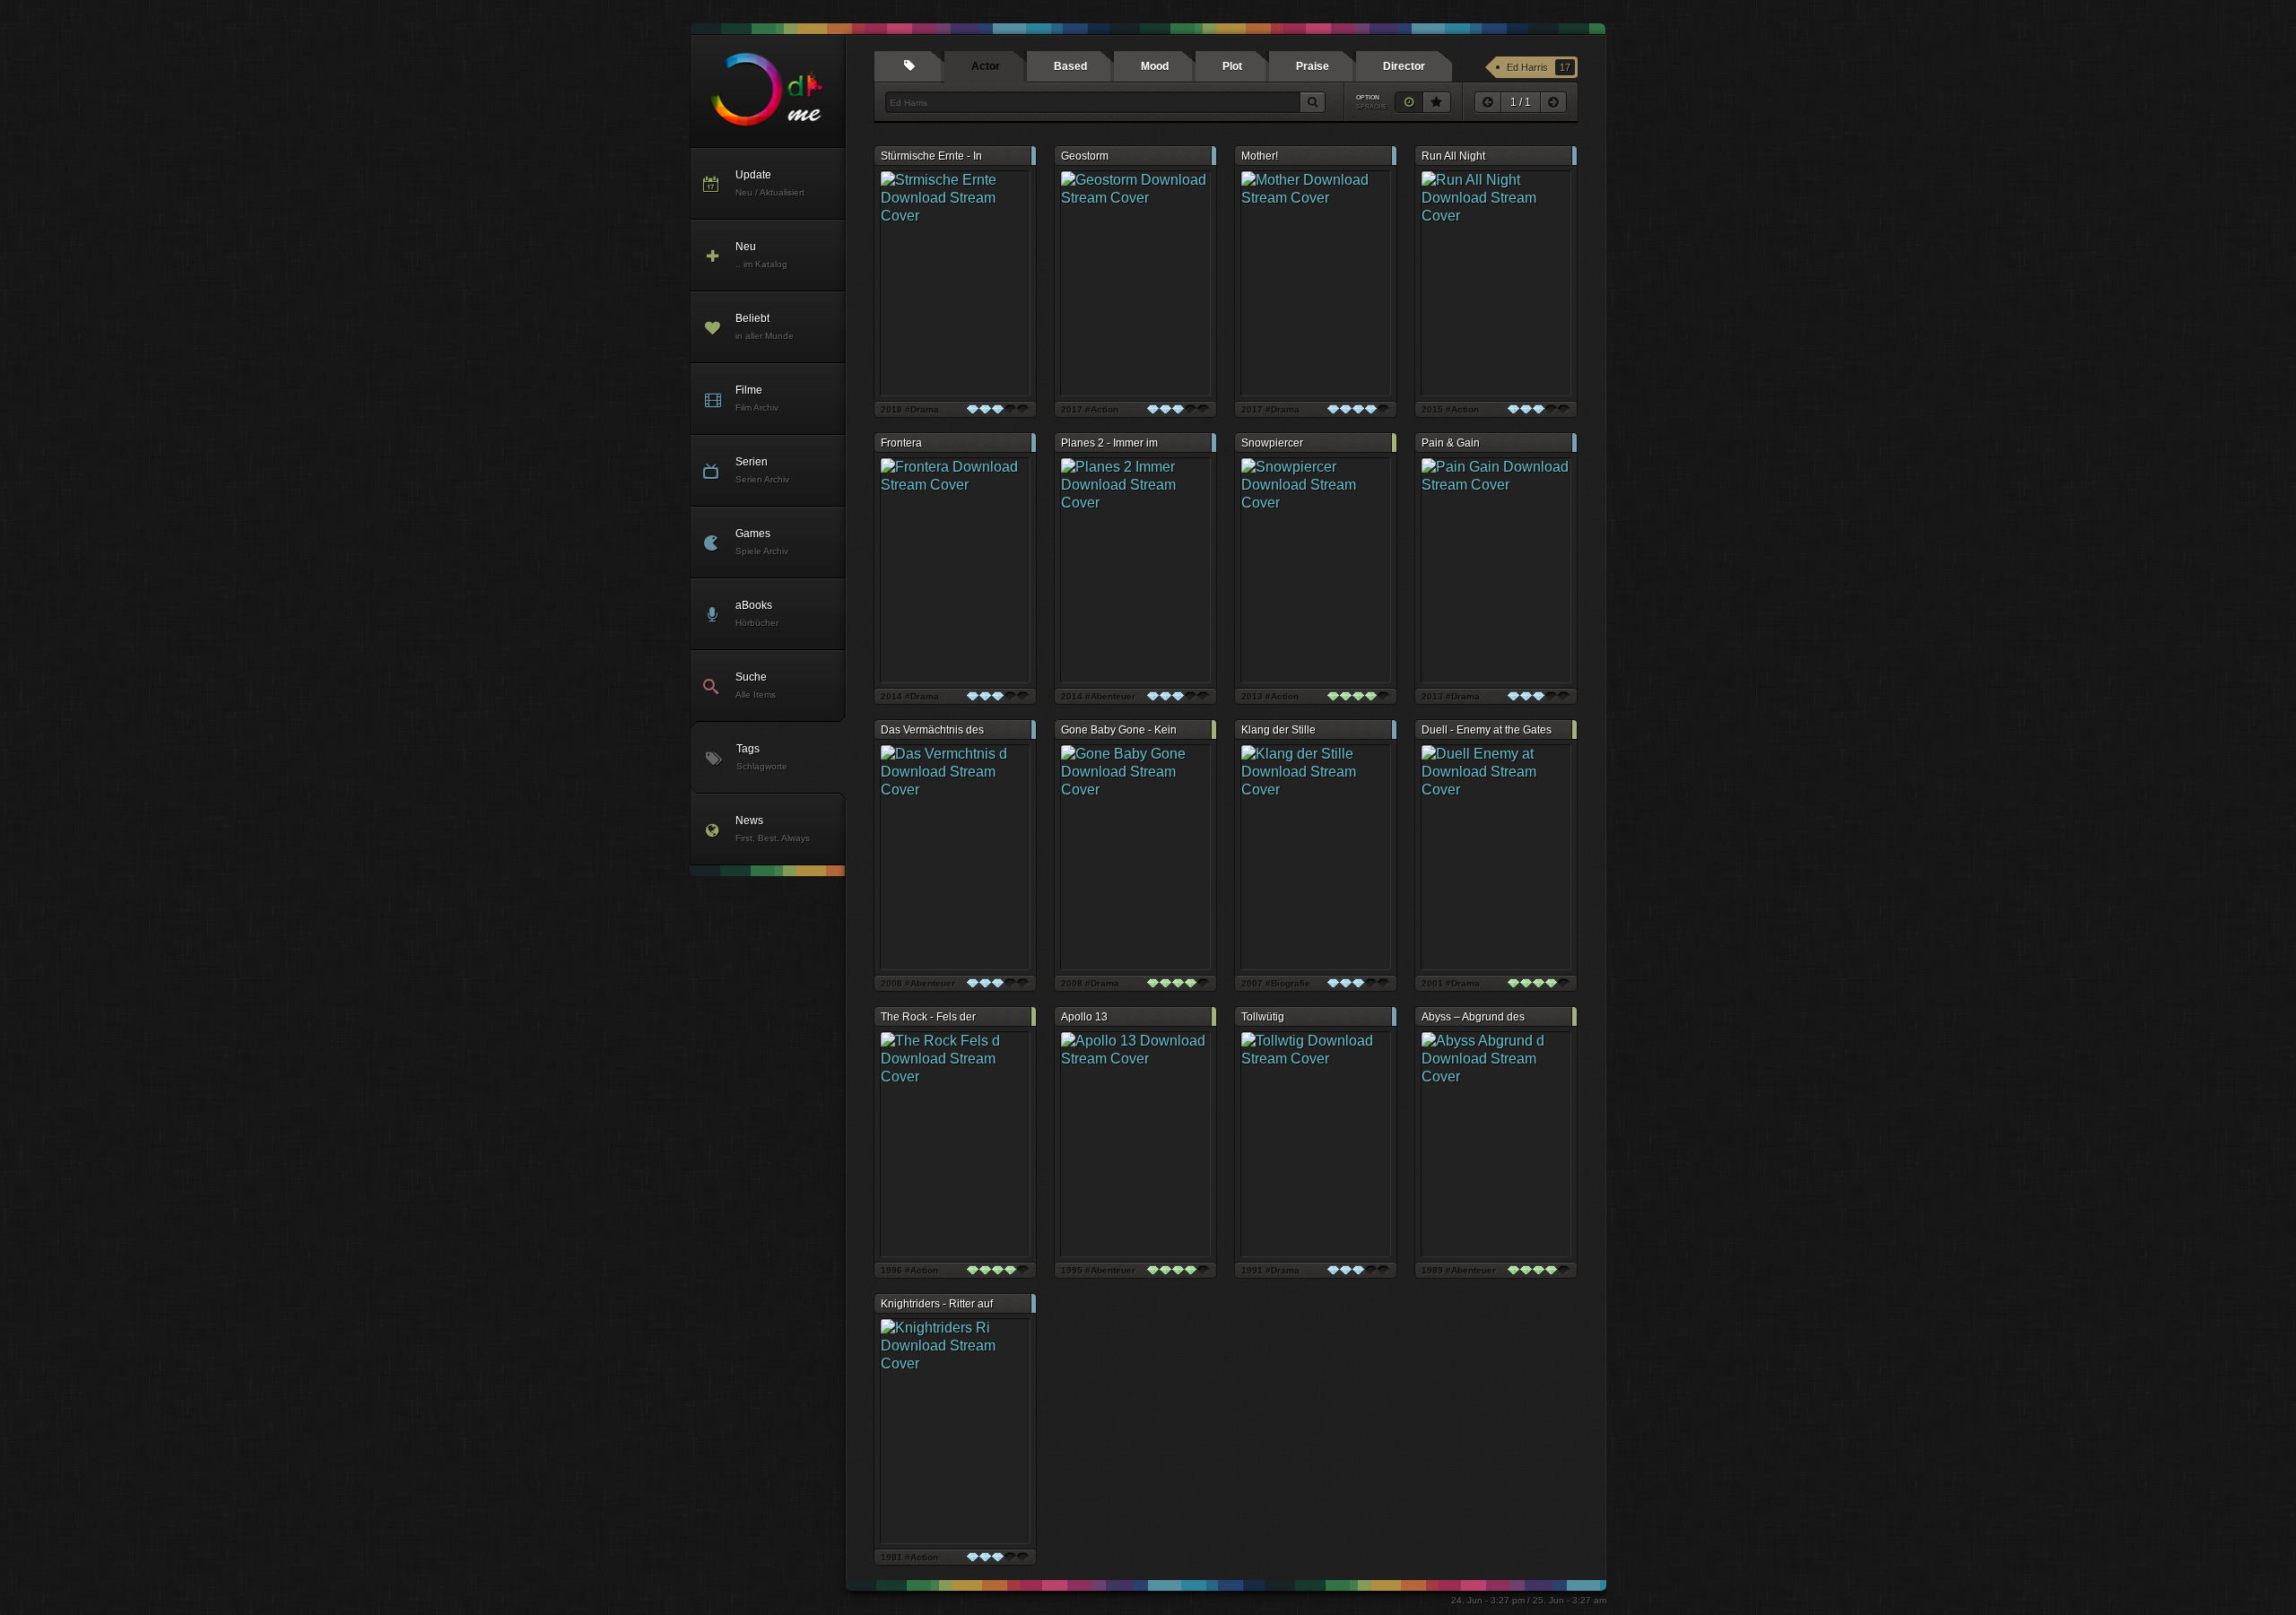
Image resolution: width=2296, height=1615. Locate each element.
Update (770, 183)
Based (1070, 66)
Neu (761, 255)
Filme (757, 398)
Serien (762, 470)
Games (762, 542)
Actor (986, 66)
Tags (762, 757)
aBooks (757, 613)
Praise (1313, 66)
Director (1404, 66)
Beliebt (765, 326)
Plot (1232, 66)
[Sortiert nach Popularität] (1437, 102)
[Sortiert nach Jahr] (1409, 102)
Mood (1155, 66)
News (773, 829)
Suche (756, 685)
